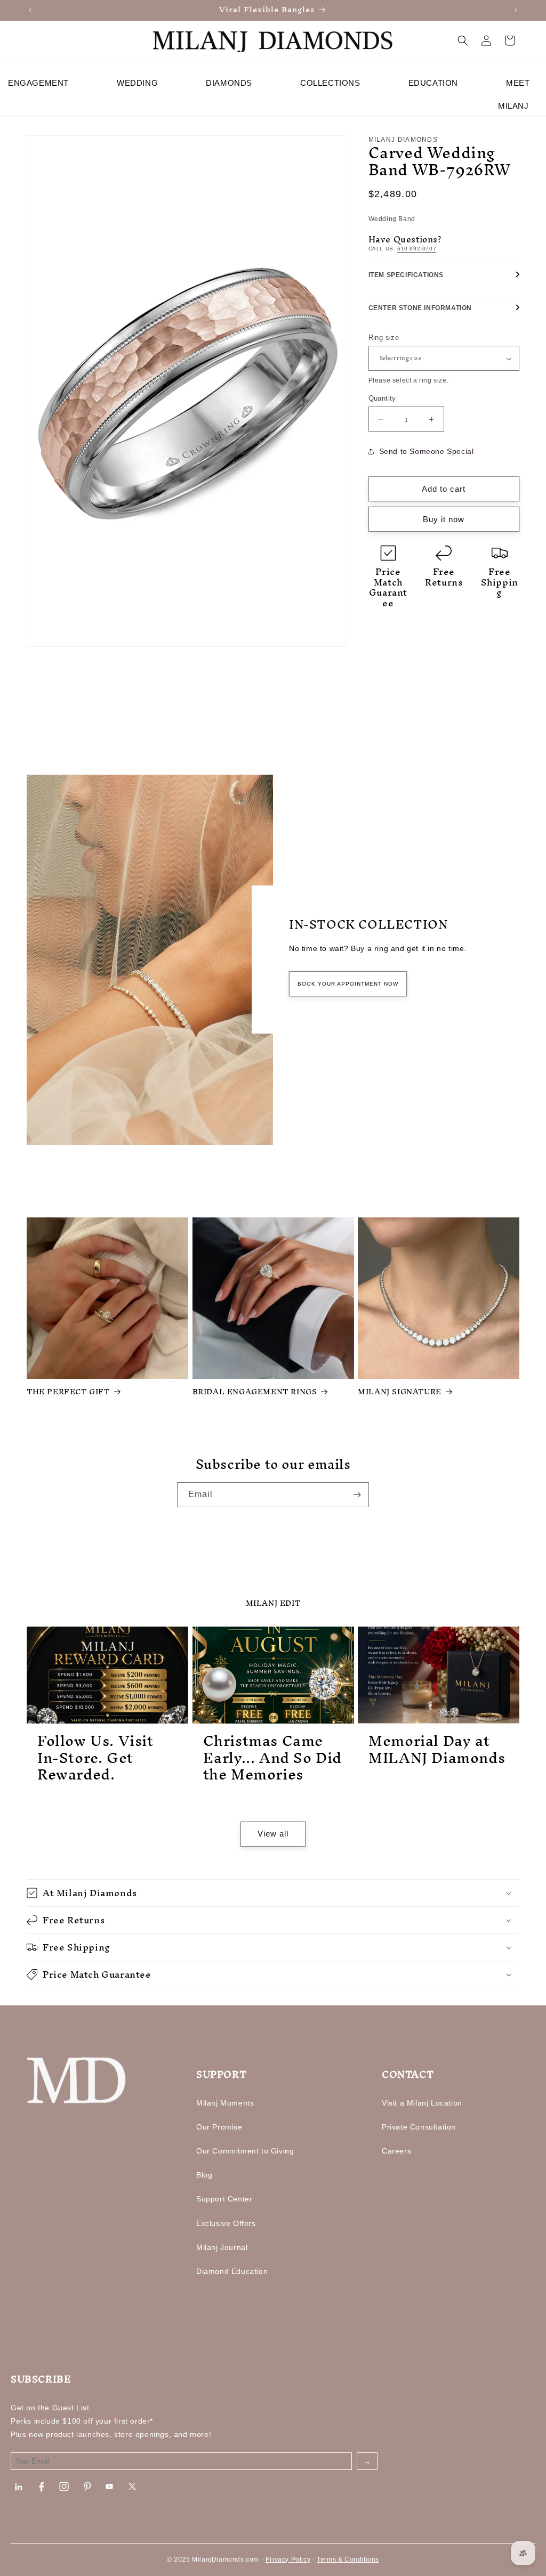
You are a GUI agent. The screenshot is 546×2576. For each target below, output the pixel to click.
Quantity (382, 398)
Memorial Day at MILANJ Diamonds (437, 1749)
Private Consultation (419, 2127)
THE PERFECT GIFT (68, 1392)
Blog (204, 2175)
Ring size (384, 338)
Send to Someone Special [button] (427, 451)
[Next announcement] (516, 10)
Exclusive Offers (226, 2223)
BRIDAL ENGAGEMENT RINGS (255, 1392)
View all (273, 1834)
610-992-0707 (417, 249)
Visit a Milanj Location (422, 2103)
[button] (463, 40)
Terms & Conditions (348, 2559)
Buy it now (444, 519)
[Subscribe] (357, 1495)
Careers (396, 2151)
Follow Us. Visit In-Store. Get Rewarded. (95, 1758)
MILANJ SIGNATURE (400, 1392)
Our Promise (219, 2127)
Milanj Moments (225, 2103)
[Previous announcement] (30, 10)
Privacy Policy (288, 2559)
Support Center (224, 2199)
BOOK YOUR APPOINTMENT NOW (348, 984)
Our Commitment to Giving (245, 2151)
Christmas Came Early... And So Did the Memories (272, 1758)
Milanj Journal (222, 2247)
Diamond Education (232, 2271)
